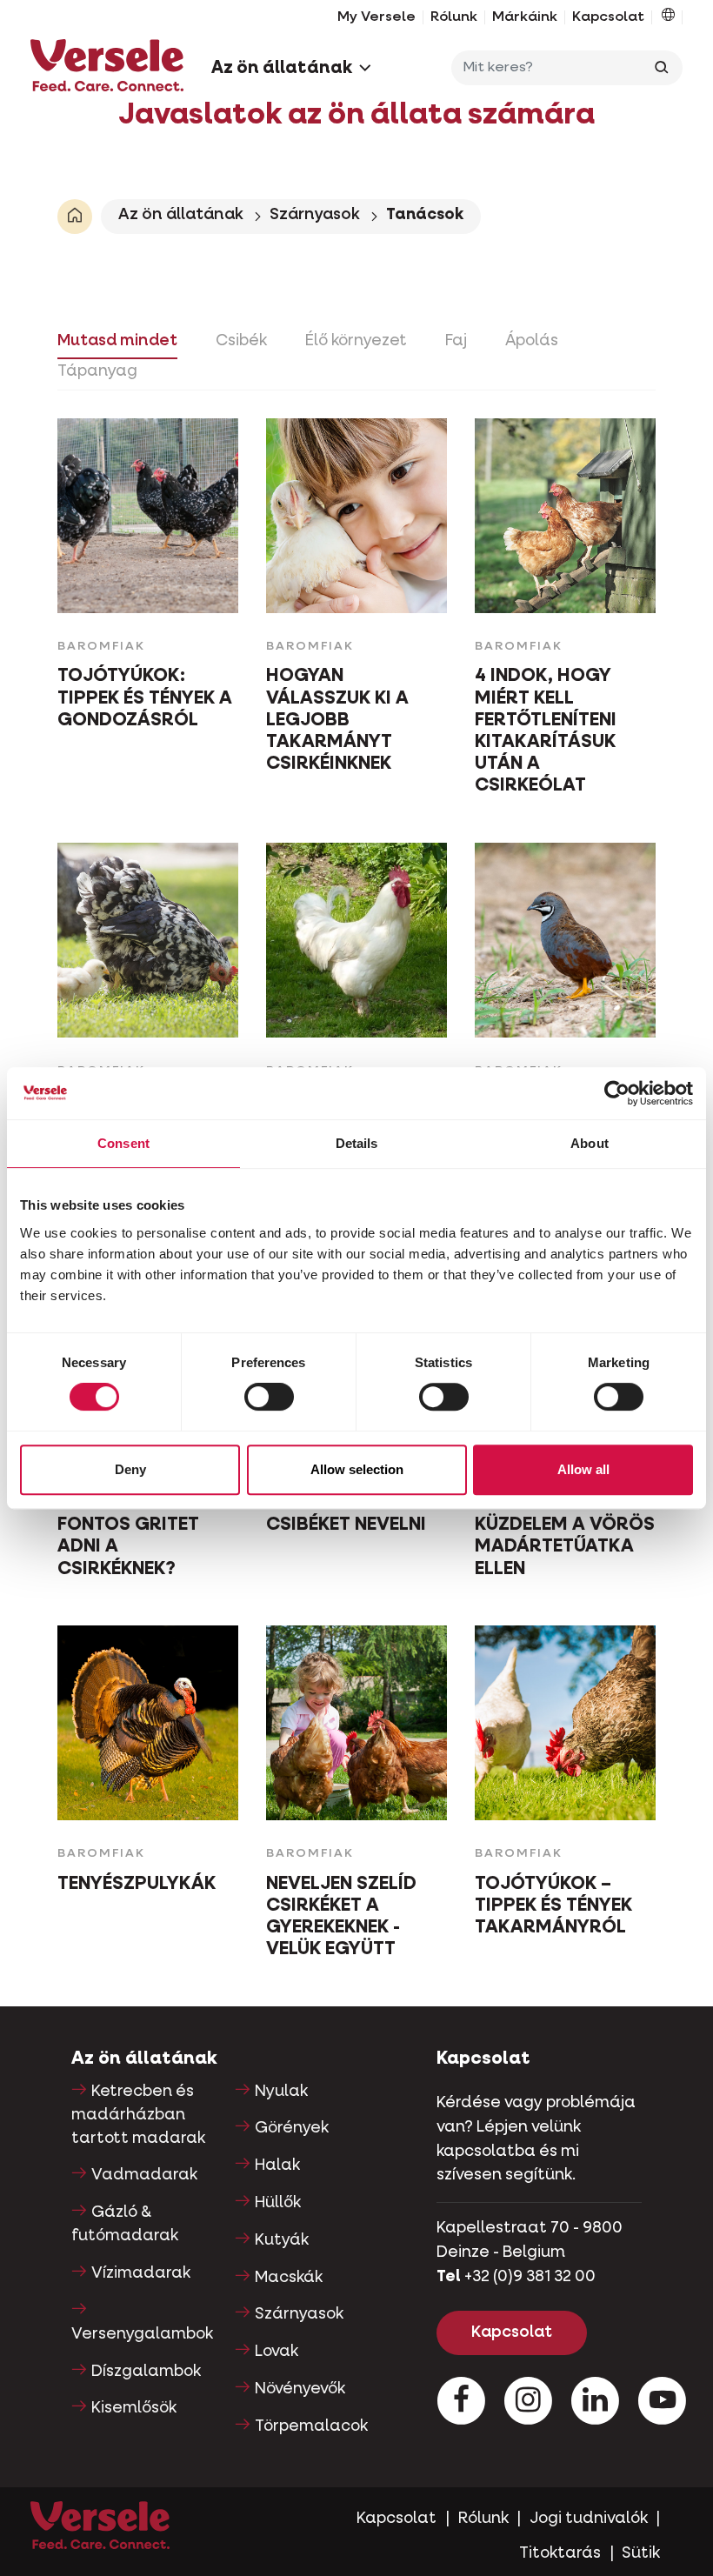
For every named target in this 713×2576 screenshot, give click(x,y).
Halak (277, 2166)
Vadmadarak (144, 2175)
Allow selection (357, 1469)
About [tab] (590, 1143)
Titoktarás (560, 2553)
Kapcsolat (608, 17)
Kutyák (282, 2240)
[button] (668, 17)
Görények (292, 2128)
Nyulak (281, 2092)
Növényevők (300, 2389)
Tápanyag (97, 371)
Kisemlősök (134, 2408)
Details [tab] (357, 1143)
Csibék (241, 341)
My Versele (376, 17)
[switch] (269, 1397)
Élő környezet (356, 341)
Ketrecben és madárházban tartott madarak (138, 2115)
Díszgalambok (146, 2372)
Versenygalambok (142, 2334)
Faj (456, 341)
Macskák (289, 2278)
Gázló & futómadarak (125, 2224)
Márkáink (525, 17)
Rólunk (454, 17)
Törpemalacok (311, 2426)
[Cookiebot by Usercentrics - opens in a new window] (617, 1093)
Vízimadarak (141, 2273)
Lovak (277, 2352)
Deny (130, 1469)
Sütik (641, 2553)
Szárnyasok (315, 215)
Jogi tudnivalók (589, 2519)
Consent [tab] (123, 1143)
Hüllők (278, 2203)
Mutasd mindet (117, 341)
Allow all (583, 1469)
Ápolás (532, 341)
